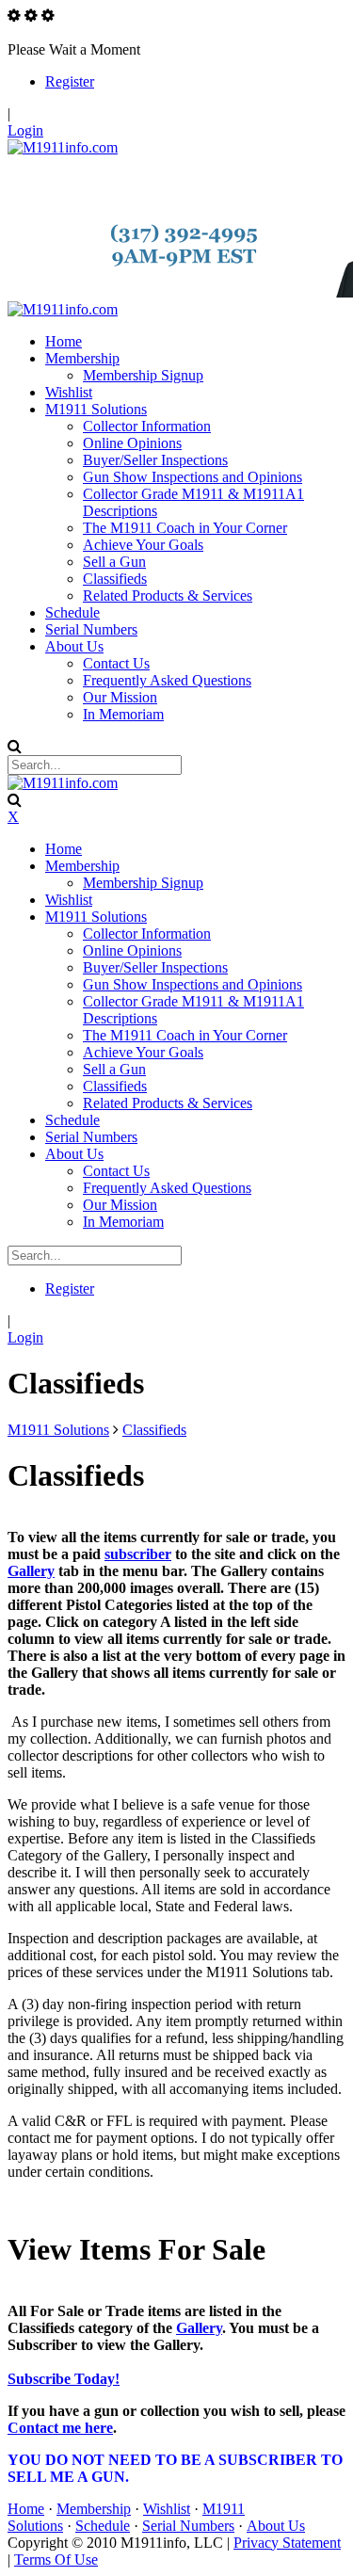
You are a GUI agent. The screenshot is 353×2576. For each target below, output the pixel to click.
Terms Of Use (56, 2560)
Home (26, 2509)
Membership (94, 2509)
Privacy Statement (287, 2543)
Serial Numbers (188, 2526)
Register (70, 81)
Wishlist (167, 2509)
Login (25, 130)
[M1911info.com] (63, 147)
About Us (276, 2526)
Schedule (103, 2526)
